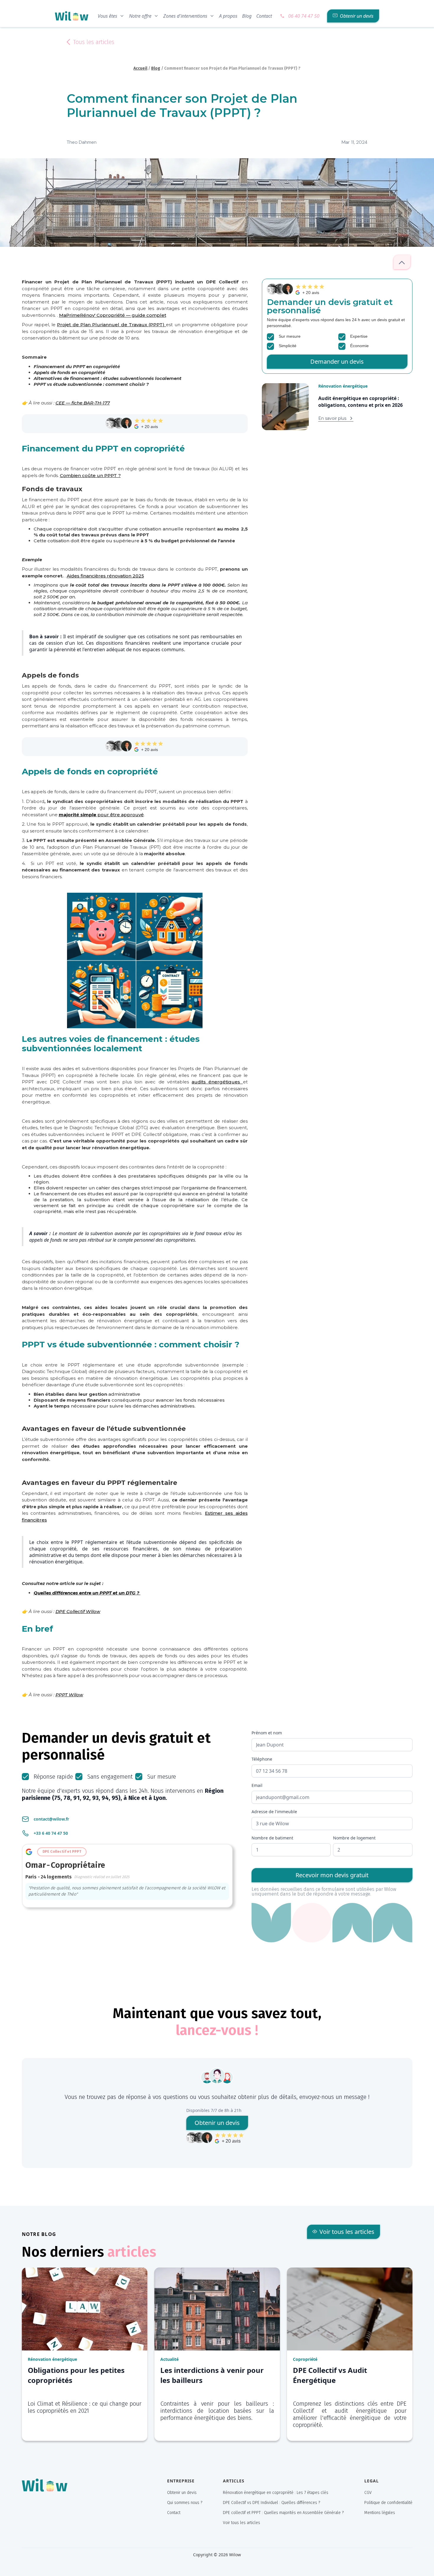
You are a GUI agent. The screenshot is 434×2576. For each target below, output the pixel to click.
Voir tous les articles (242, 2523)
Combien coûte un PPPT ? (90, 475)
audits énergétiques (217, 1082)
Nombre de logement (354, 1838)
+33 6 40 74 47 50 (51, 1833)
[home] (72, 16)
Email (257, 1785)
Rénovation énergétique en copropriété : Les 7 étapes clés (276, 2493)
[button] (111, 16)
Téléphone (262, 1759)
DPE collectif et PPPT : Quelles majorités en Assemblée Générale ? (283, 2513)
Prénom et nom (267, 1733)
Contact (264, 16)
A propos (228, 16)
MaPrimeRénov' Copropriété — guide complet (113, 315)
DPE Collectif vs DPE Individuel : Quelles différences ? (271, 2503)
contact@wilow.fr (51, 1819)
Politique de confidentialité (388, 2503)
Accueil (140, 68)
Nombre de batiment (272, 1838)
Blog (247, 16)
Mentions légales (380, 2513)
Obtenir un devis (182, 2493)
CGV (368, 2493)
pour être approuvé (101, 815)
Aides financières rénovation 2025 (105, 576)
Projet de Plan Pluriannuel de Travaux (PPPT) (111, 325)
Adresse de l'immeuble (274, 1812)
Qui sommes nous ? (185, 2503)
